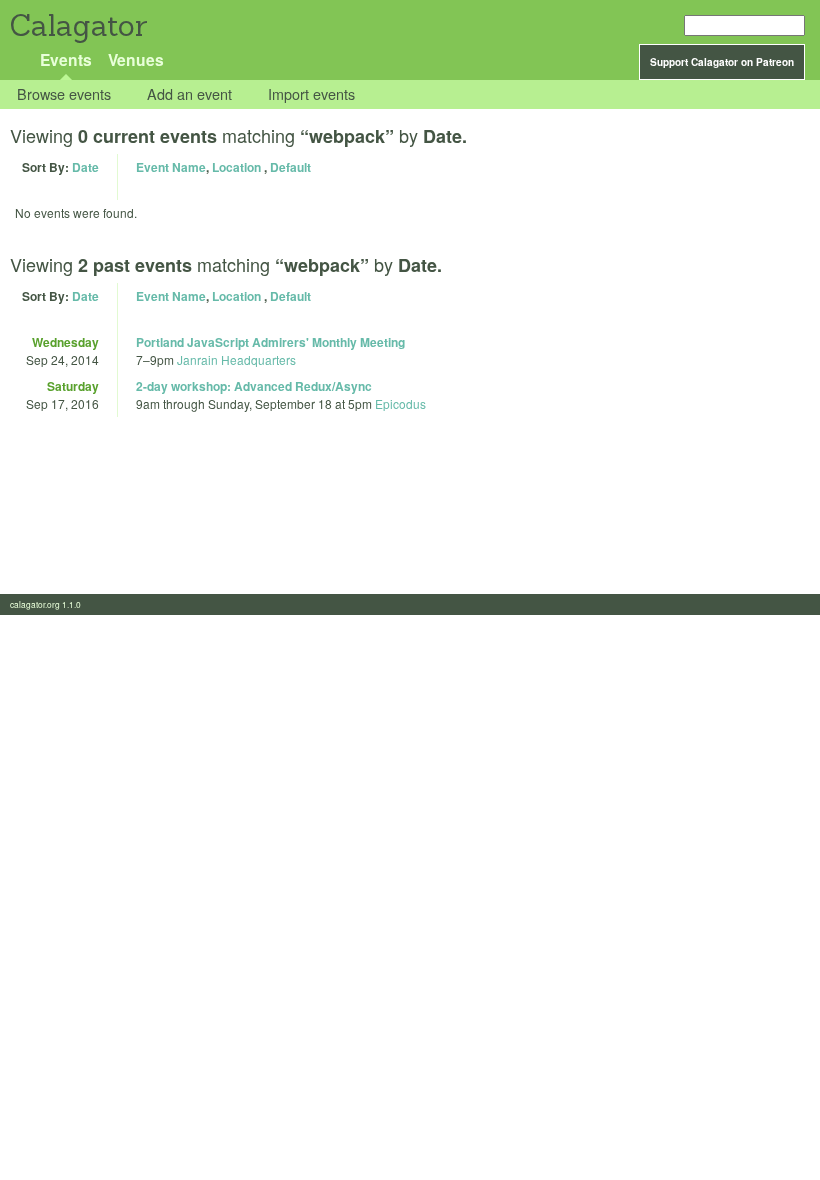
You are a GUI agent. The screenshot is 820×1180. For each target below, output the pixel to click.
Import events (311, 94)
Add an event (189, 94)
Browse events (64, 94)
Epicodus (400, 403)
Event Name (171, 167)
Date (85, 167)
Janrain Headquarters (236, 359)
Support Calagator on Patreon (722, 62)
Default (290, 167)
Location (236, 167)
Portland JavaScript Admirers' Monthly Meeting (270, 342)
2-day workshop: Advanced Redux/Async (254, 386)
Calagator (77, 25)
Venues (136, 59)
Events (66, 59)
